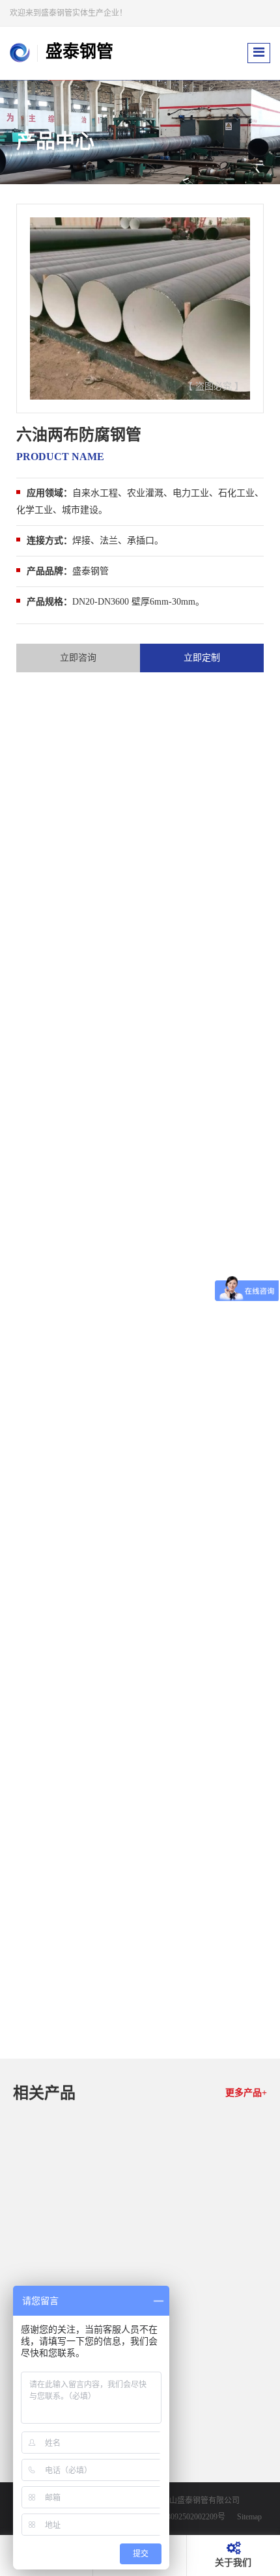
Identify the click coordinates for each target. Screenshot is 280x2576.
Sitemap (249, 2517)
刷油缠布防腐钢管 (206, 2480)
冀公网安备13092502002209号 (175, 2517)
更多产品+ (246, 2093)
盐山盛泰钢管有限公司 (201, 2501)
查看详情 (184, 2325)
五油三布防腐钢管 (206, 2303)
